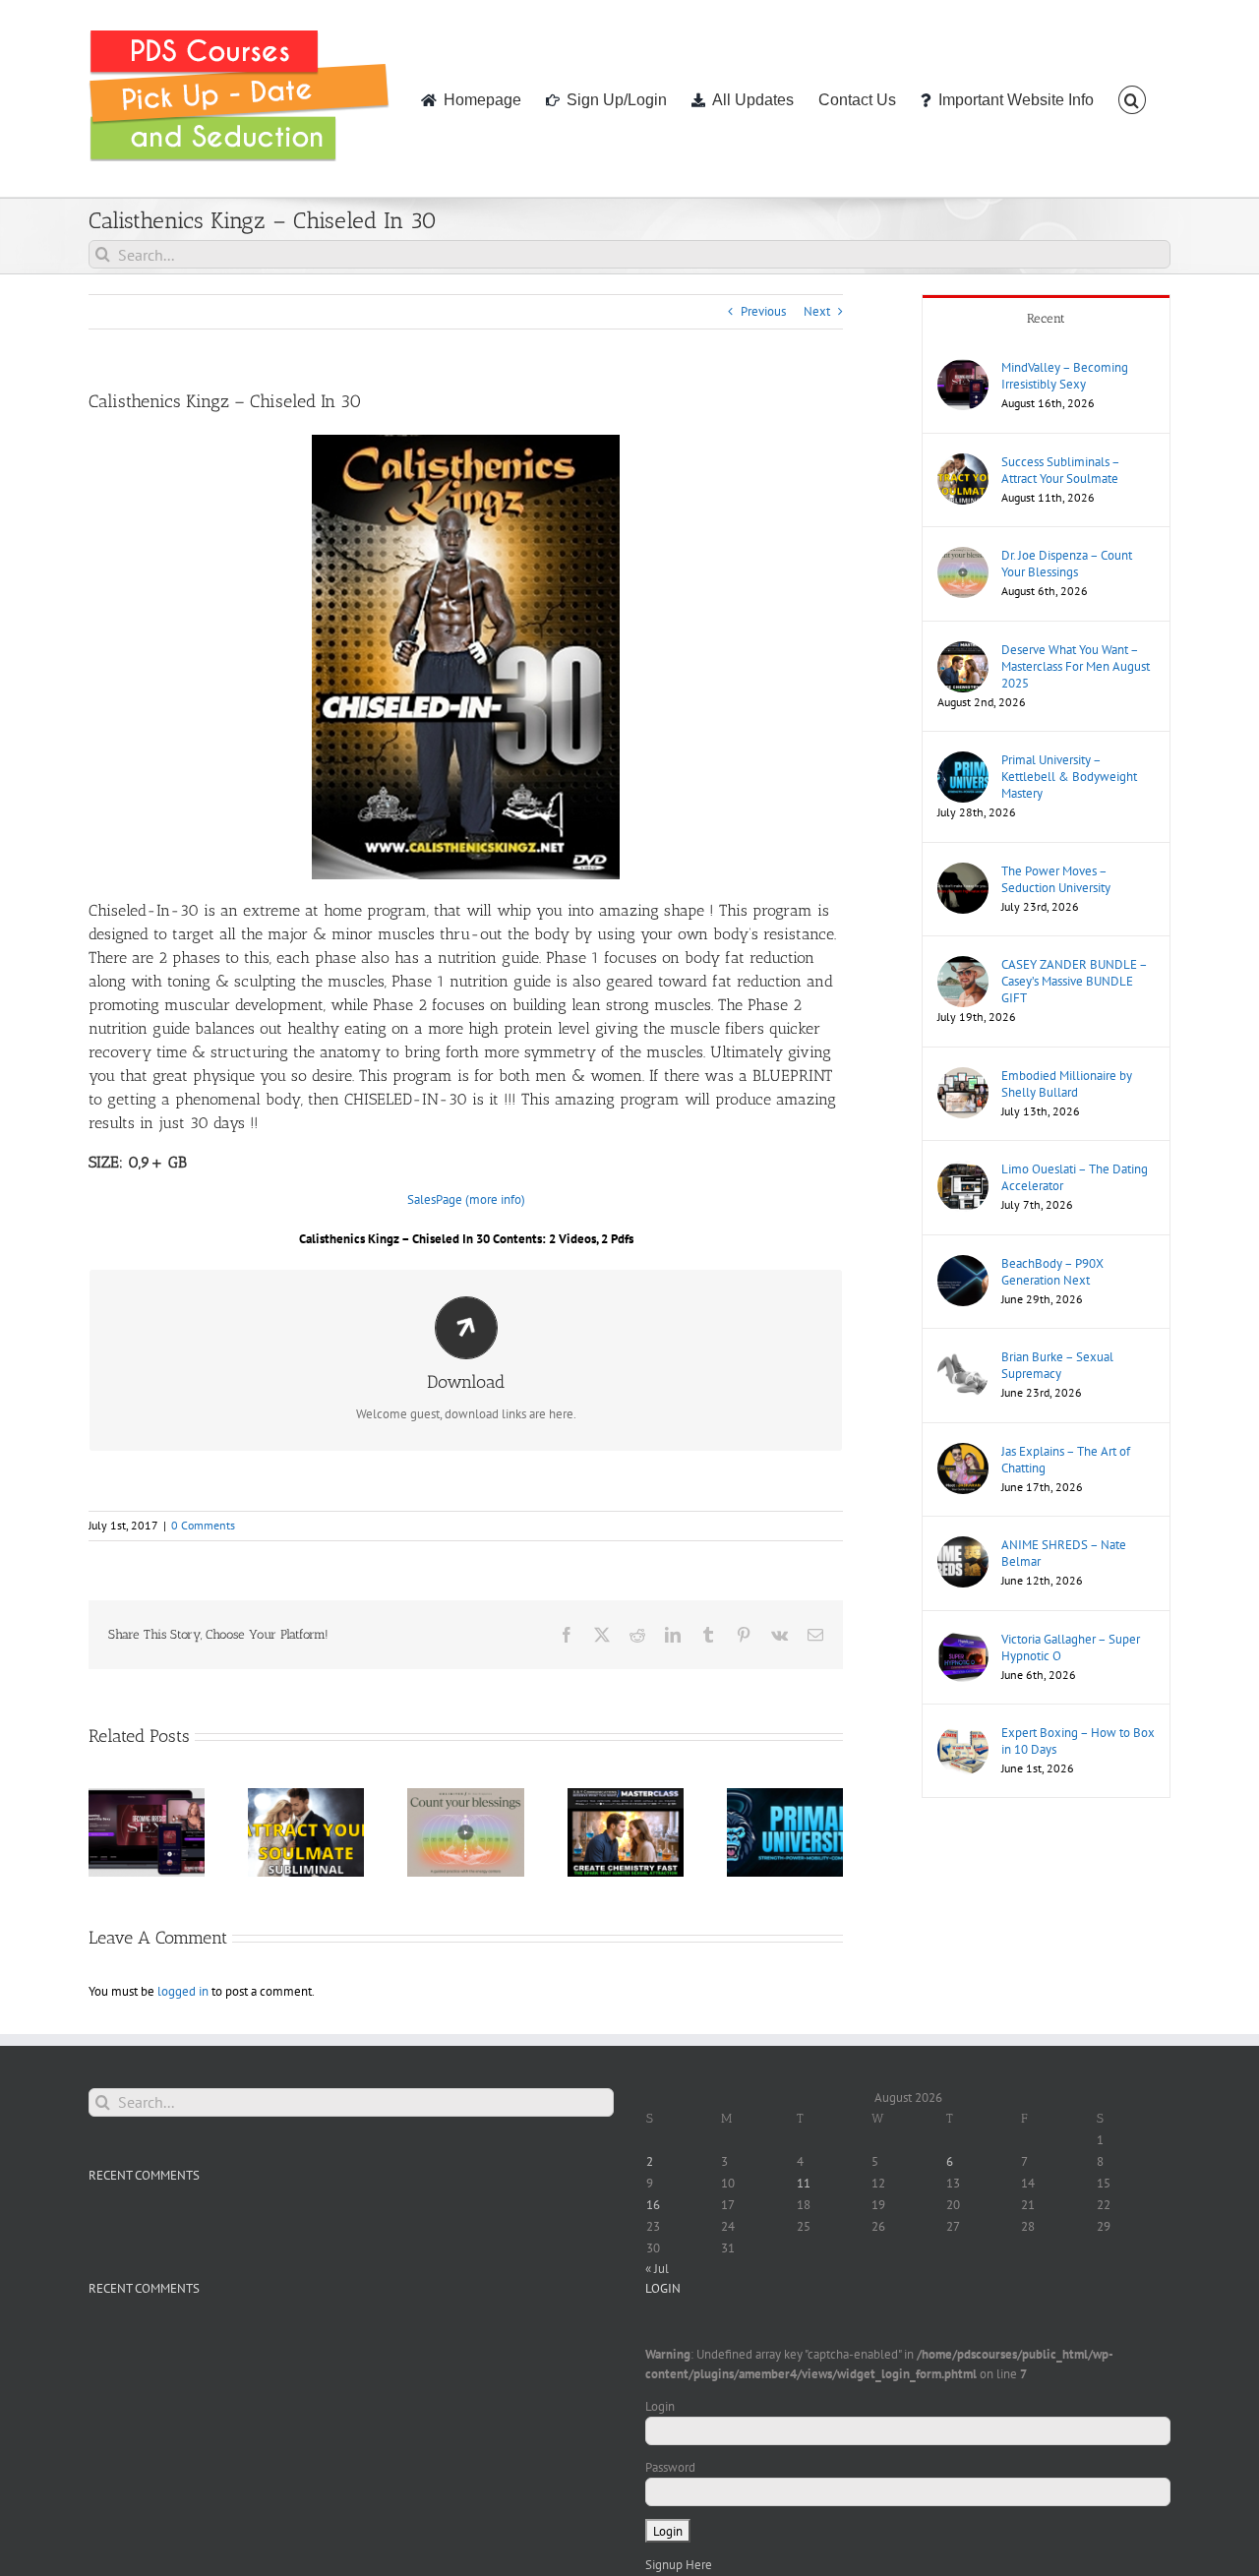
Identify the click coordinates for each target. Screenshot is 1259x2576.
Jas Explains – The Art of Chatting (1066, 1460)
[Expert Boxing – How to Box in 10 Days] (963, 1734)
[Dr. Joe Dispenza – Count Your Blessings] (963, 556)
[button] (1132, 98)
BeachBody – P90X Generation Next (1052, 1272)
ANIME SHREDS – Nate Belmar (1064, 1553)
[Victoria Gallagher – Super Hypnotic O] (963, 1640)
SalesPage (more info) (466, 1199)
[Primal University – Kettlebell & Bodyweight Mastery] (963, 761)
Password (670, 2467)
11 (804, 2183)
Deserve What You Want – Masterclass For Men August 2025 (1076, 666)
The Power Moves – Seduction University (1056, 879)
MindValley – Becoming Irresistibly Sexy (1065, 376)
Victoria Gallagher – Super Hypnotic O (1071, 1647)
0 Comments (203, 1525)
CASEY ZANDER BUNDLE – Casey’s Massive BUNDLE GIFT (1074, 981)
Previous (763, 311)
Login (660, 2406)
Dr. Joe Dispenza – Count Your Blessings (1067, 564)
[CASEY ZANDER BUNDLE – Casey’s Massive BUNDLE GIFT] (963, 965)
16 (653, 2205)
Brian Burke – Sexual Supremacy (1057, 1365)
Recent (1046, 318)
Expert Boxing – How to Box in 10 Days (1078, 1741)
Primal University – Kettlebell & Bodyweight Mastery (1069, 777)
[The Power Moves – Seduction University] (963, 872)
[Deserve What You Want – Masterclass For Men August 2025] (963, 651)
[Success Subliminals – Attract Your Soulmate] (963, 463)
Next (817, 311)
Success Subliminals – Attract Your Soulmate (1060, 470)
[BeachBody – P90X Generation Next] (963, 1264)
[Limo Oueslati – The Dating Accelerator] (963, 1170)
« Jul (657, 2269)
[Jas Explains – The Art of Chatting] (963, 1452)
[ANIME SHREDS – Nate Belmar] (963, 1546)
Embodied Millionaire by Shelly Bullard (1067, 1084)
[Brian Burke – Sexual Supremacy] (963, 1358)
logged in (183, 1991)
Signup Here (679, 2565)
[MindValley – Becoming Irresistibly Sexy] (963, 368)
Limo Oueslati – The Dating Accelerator (1075, 1177)
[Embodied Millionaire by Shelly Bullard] (963, 1077)
